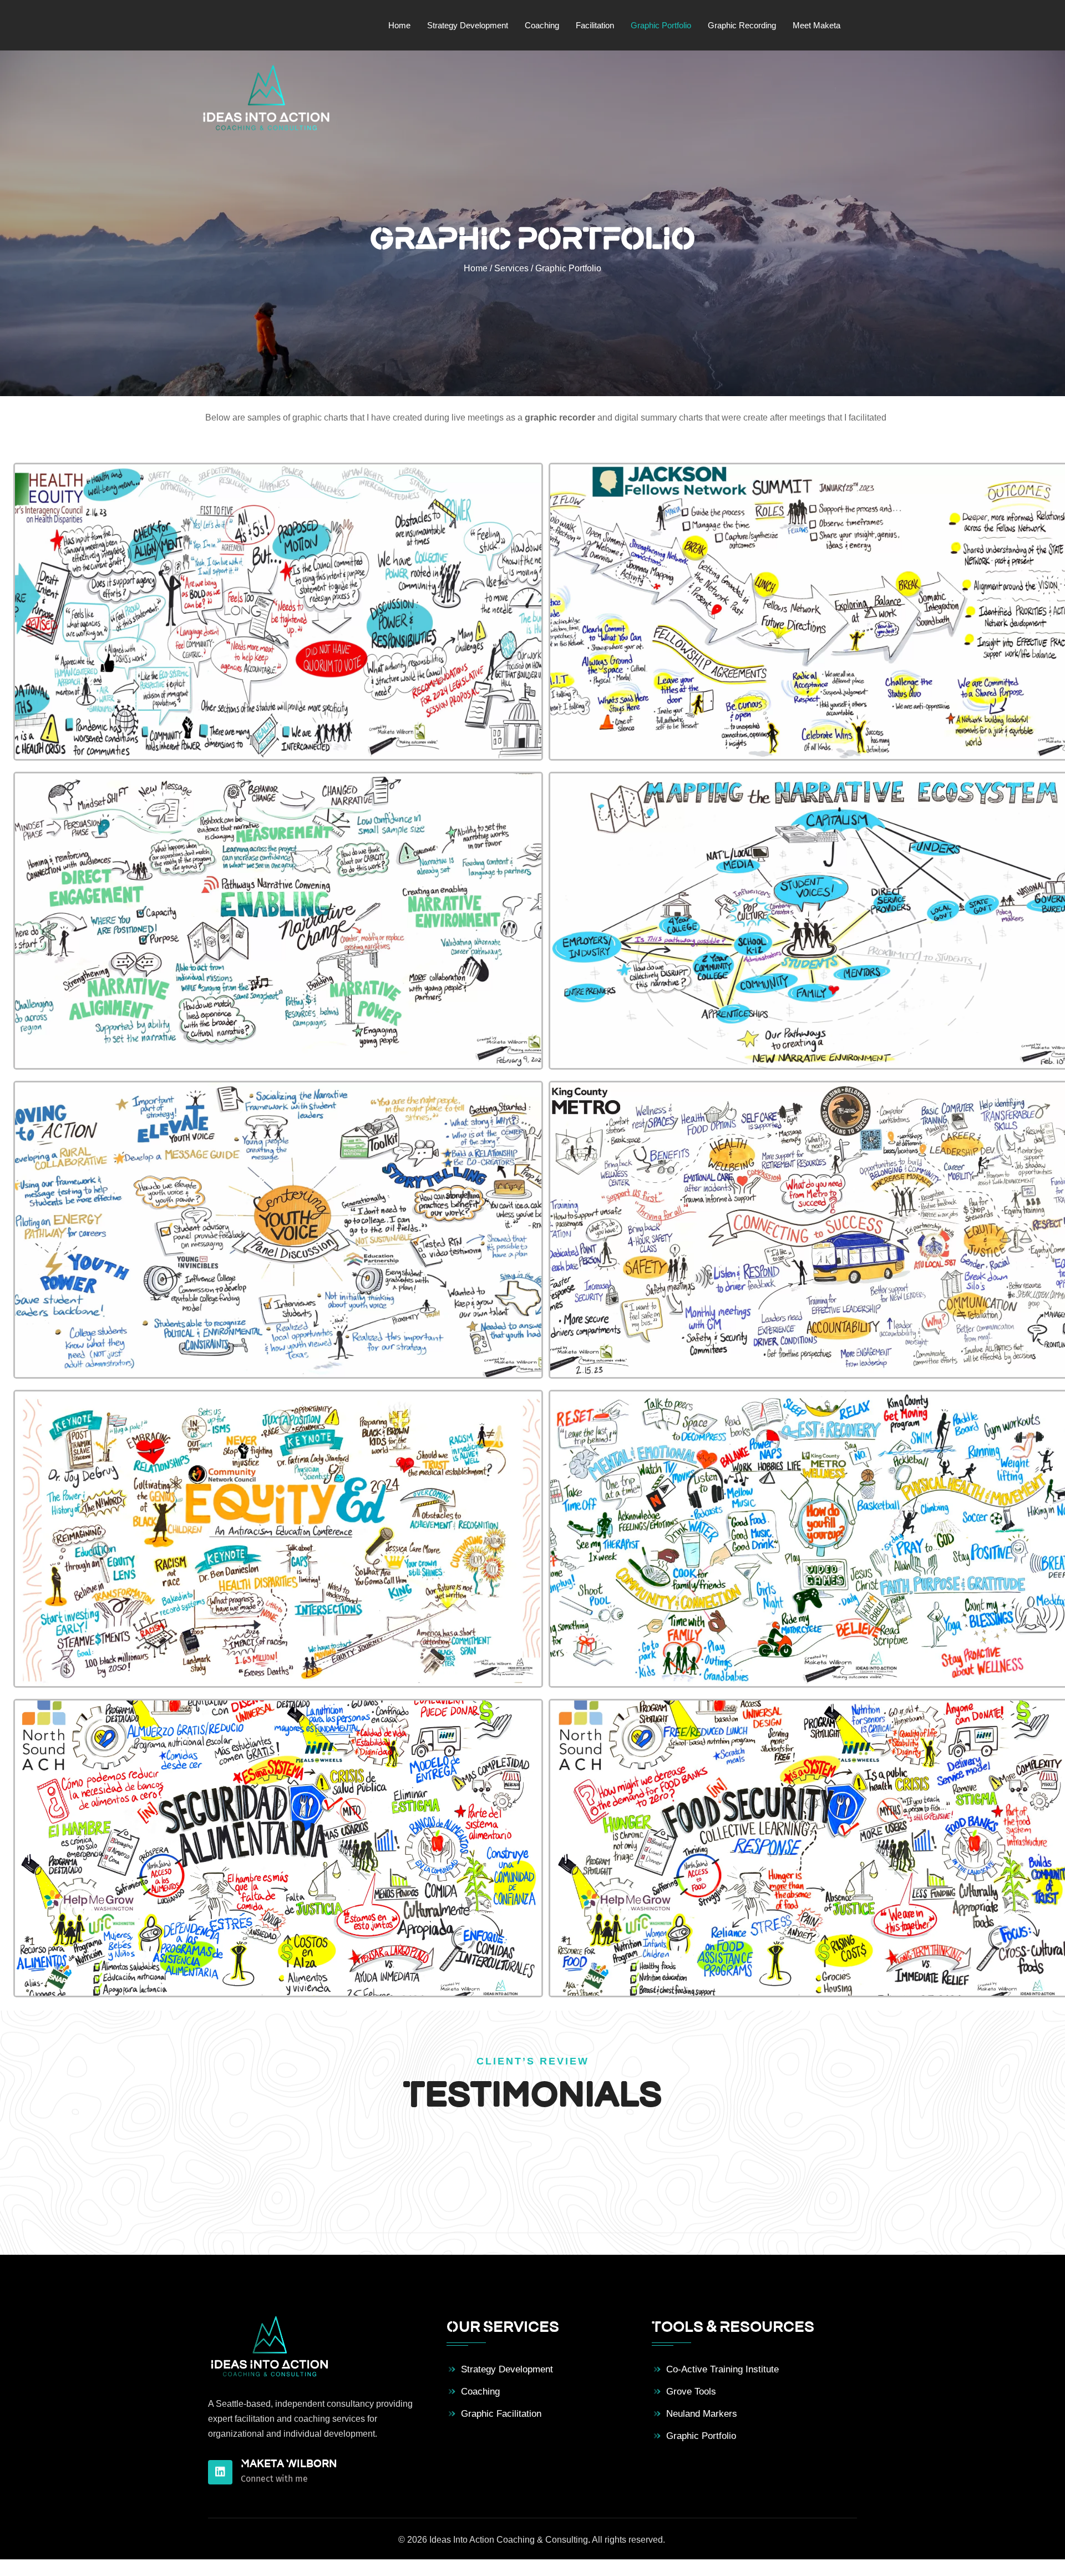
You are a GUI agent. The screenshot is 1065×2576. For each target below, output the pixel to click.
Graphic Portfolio (701, 2436)
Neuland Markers (702, 2414)
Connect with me (274, 2479)
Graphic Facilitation (501, 2414)
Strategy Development (507, 2369)
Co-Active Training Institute (722, 2369)
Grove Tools (691, 2392)
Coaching (480, 2392)
